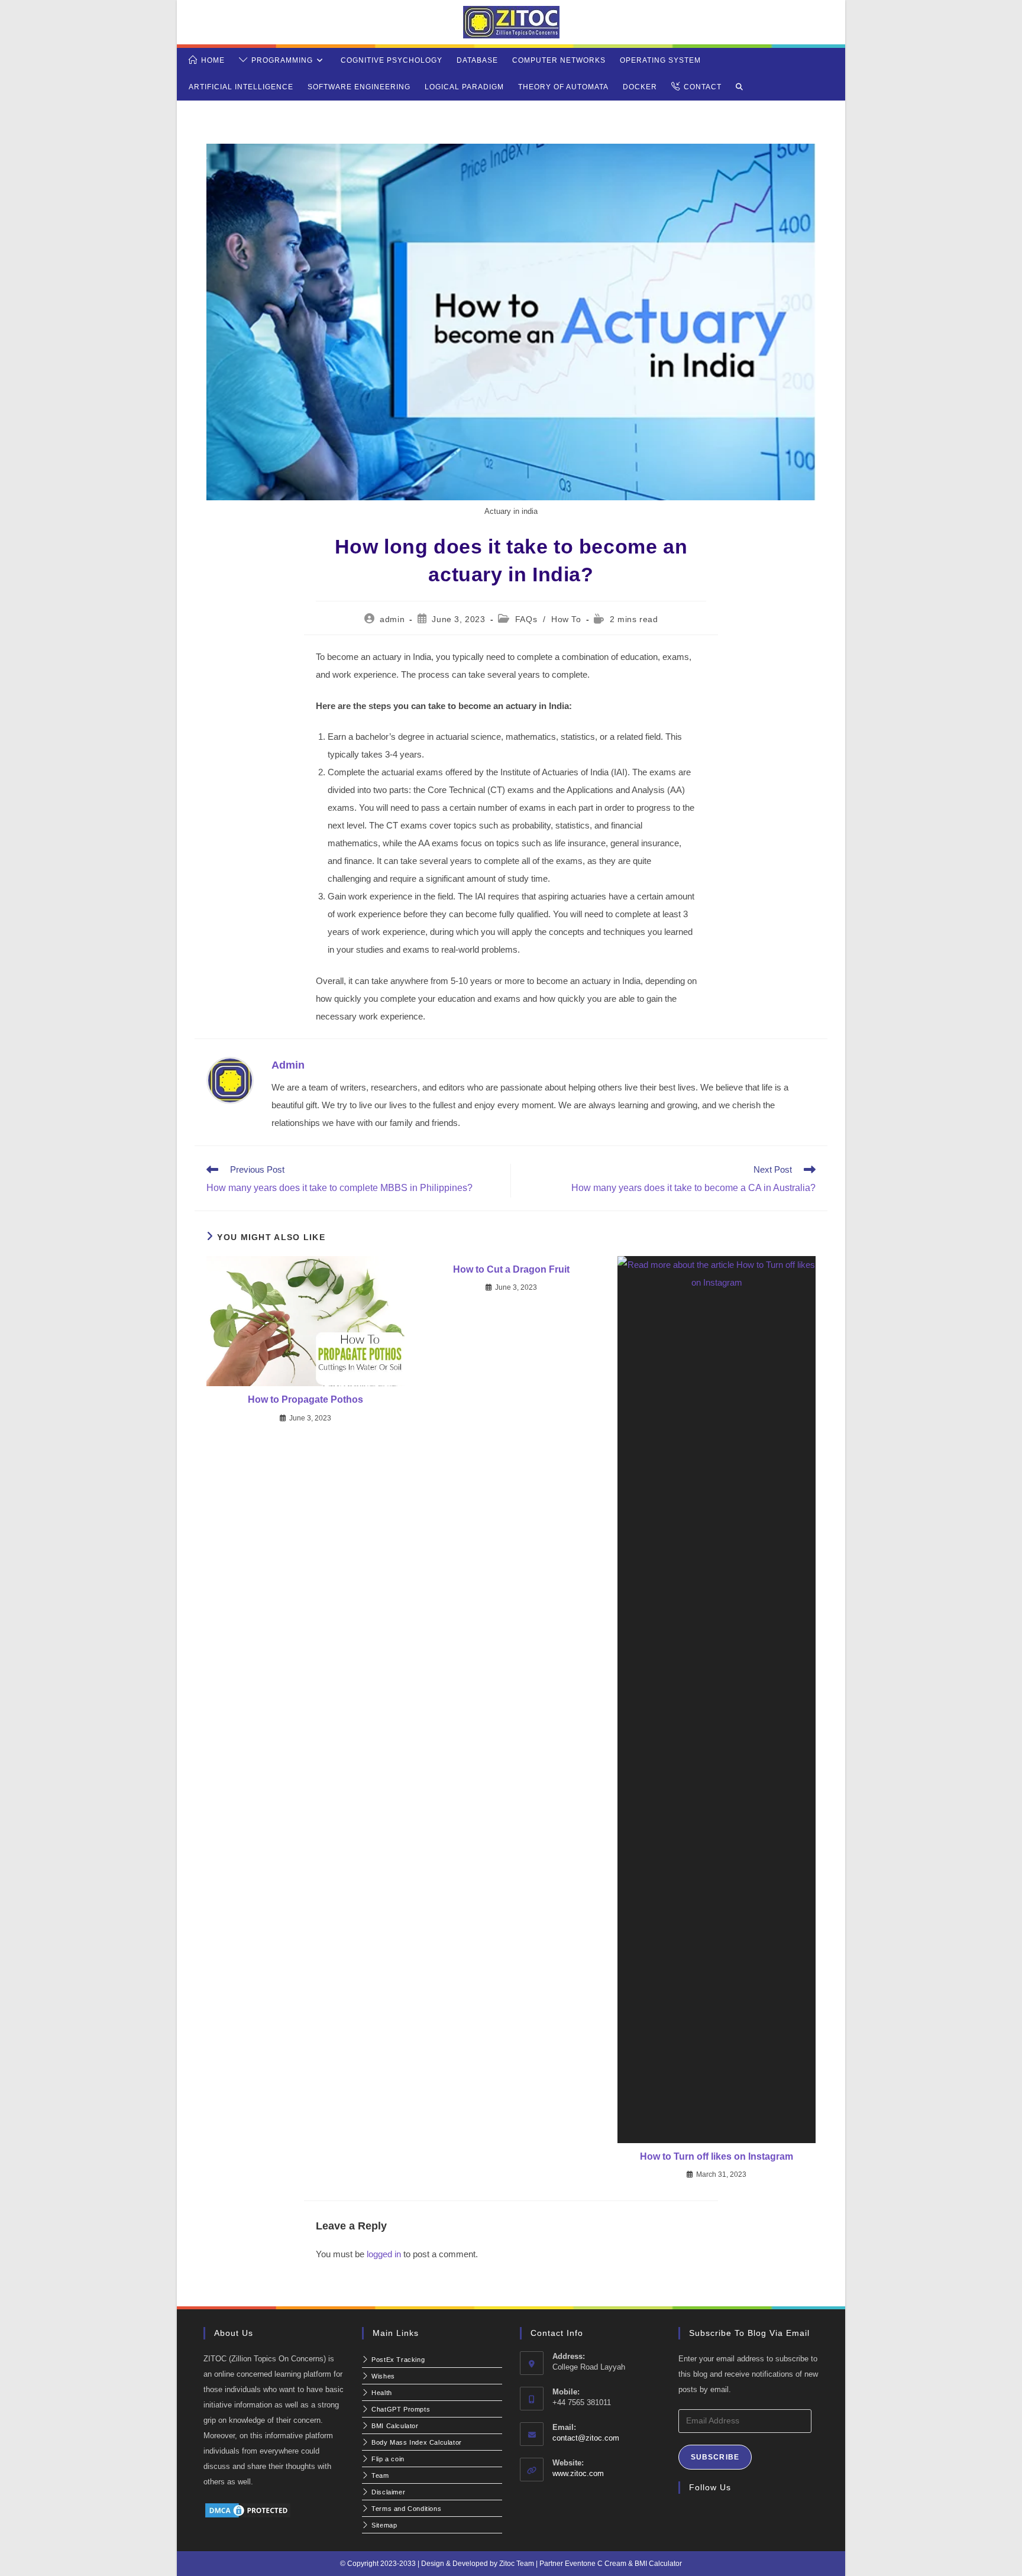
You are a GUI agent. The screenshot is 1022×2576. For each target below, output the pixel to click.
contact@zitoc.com (586, 2438)
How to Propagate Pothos (305, 1399)
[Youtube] (756, 2515)
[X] (685, 2515)
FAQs (526, 619)
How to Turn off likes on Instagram (717, 2156)
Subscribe (715, 2457)
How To (566, 619)
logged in (384, 2254)
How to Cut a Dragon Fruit (511, 1269)
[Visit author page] (230, 1080)
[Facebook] (700, 2515)
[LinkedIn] (728, 2515)
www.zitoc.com (578, 2473)
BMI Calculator (658, 2564)
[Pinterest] (742, 2515)
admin (392, 619)
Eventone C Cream (596, 2564)
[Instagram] (714, 2515)
